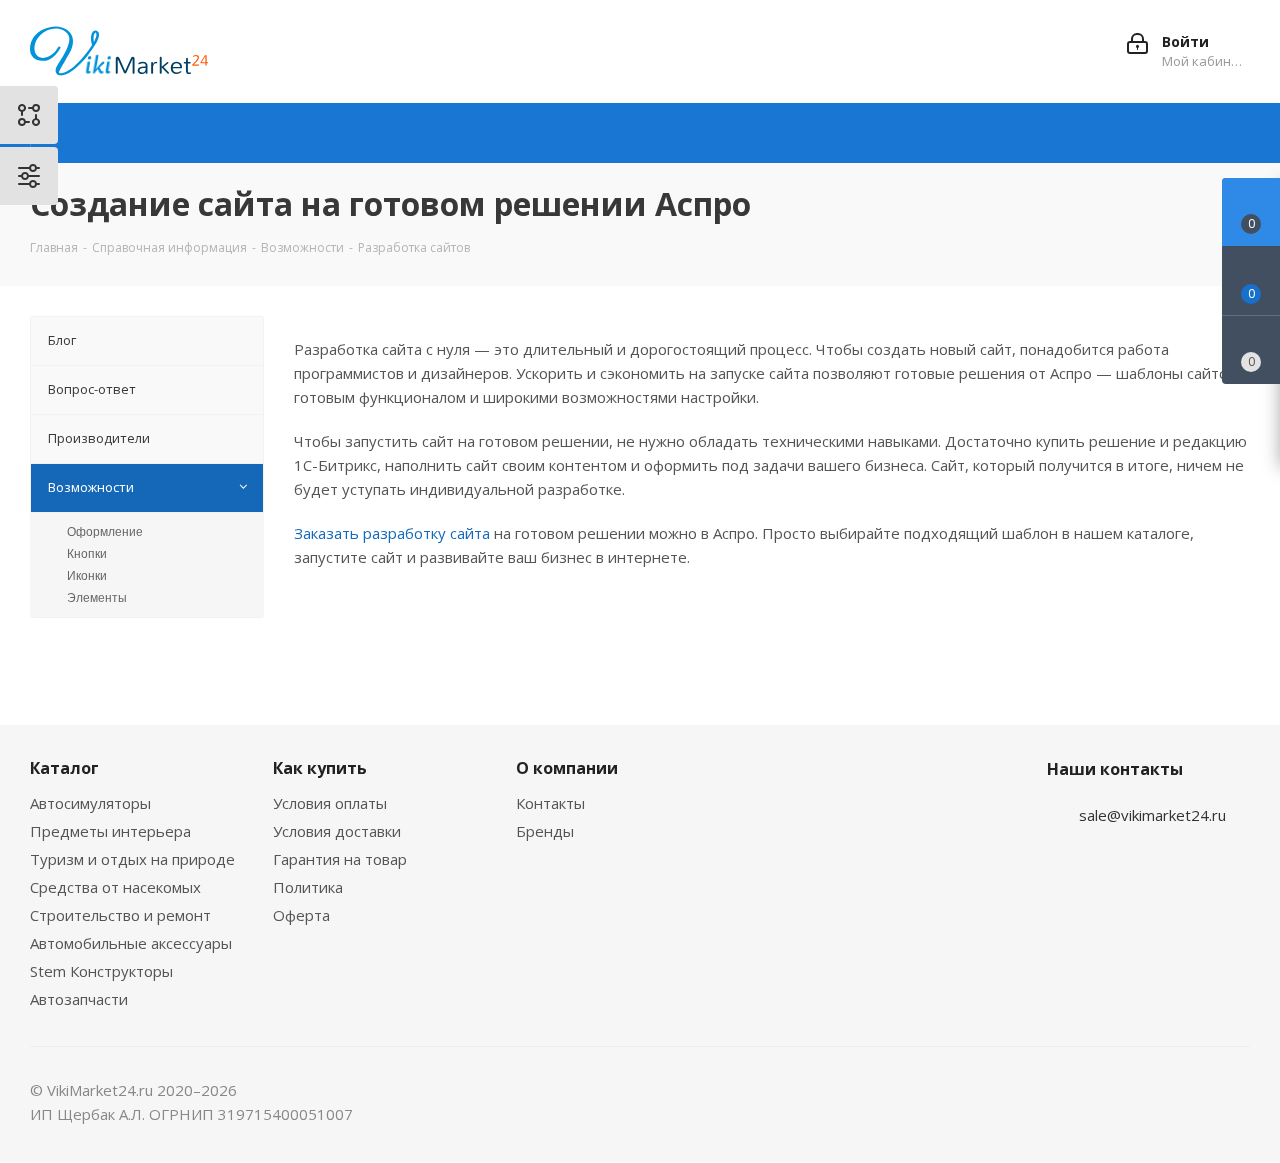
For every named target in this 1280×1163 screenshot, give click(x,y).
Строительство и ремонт (120, 915)
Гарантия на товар (340, 859)
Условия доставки (337, 831)
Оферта (301, 915)
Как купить (320, 768)
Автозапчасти (79, 999)
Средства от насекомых (115, 887)
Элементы (97, 598)
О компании (567, 768)
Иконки (87, 576)
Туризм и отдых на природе (132, 859)
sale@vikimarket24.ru (1152, 815)
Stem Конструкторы (101, 971)
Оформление (105, 532)
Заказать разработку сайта (392, 533)
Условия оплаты (330, 803)
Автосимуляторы (90, 803)
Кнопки (87, 554)
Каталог (64, 768)
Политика (308, 887)
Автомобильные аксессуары (131, 943)
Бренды (545, 831)
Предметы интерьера (110, 831)
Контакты (550, 803)
